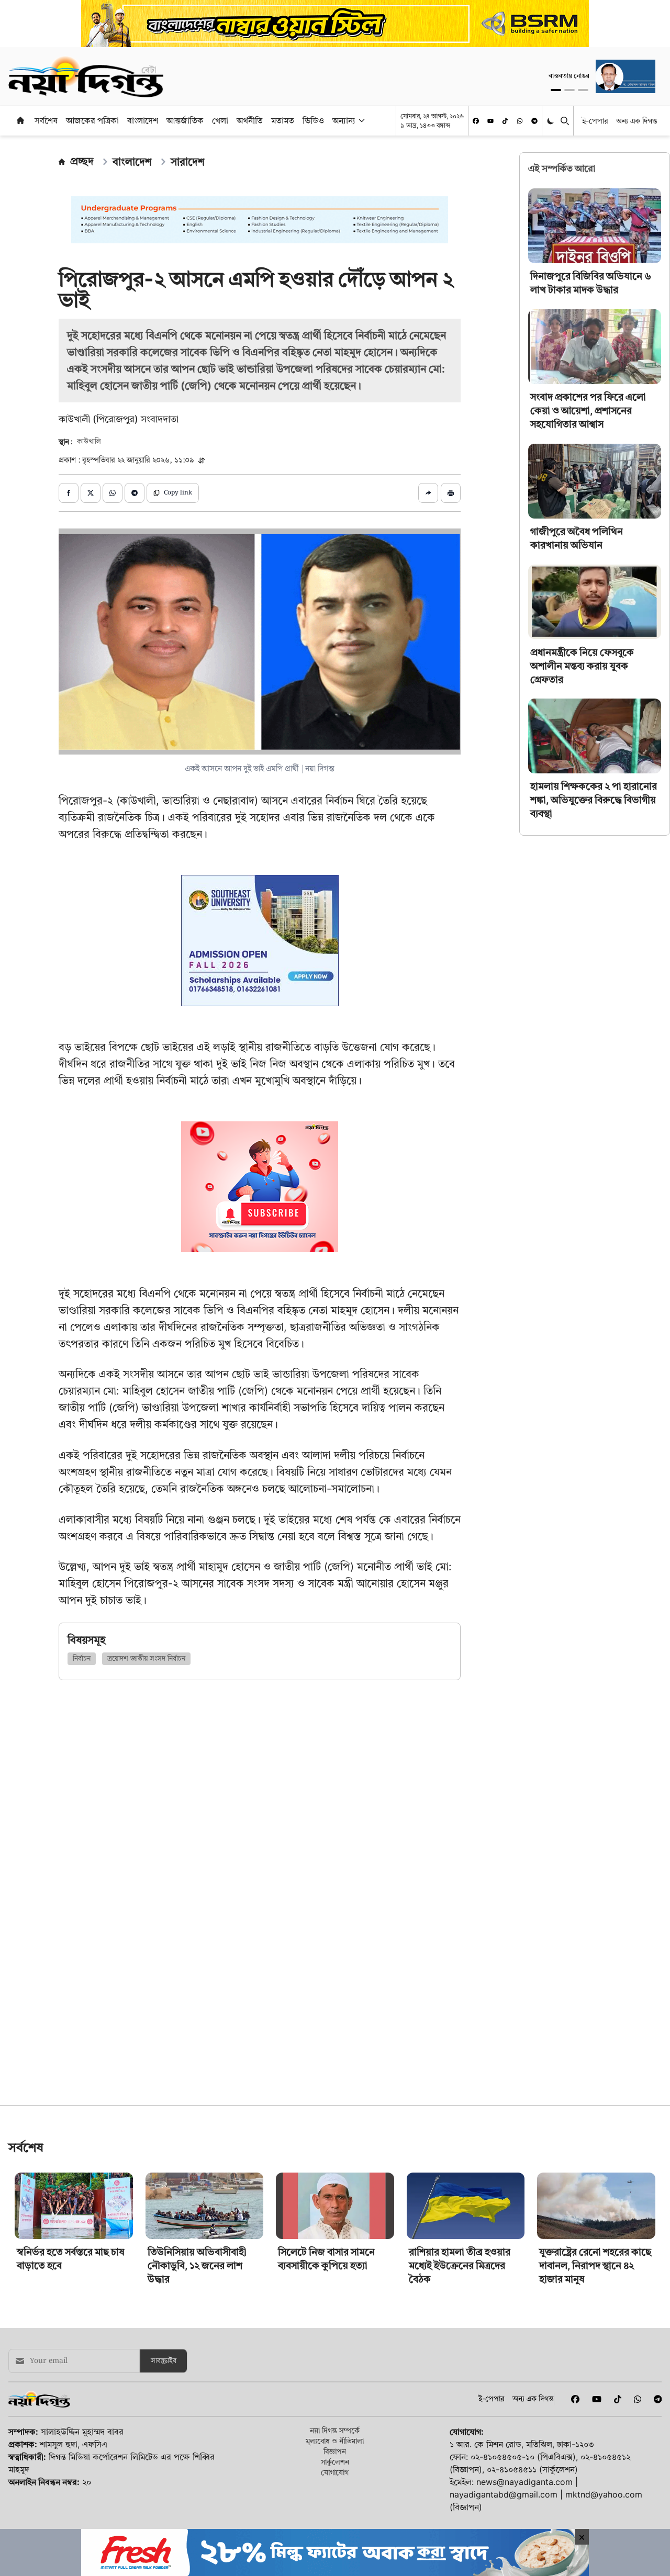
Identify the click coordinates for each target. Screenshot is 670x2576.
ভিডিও (313, 120)
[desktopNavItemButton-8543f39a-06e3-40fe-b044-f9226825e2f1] (361, 120)
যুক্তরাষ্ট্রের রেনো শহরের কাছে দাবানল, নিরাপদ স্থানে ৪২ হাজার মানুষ (595, 2339)
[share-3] (113, 493)
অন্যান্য (344, 120)
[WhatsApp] (520, 121)
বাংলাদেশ (143, 120)
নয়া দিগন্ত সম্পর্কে (335, 2504)
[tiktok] (505, 121)
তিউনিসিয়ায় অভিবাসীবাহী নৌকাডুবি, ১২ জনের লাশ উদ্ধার (197, 2339)
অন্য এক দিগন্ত (637, 121)
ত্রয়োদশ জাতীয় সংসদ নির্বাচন (146, 1659)
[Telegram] (534, 121)
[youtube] (490, 121)
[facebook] (476, 121)
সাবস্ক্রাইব (164, 2434)
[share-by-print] (451, 493)
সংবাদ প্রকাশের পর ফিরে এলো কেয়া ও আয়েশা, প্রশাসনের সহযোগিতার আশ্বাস (588, 410)
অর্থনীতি (250, 120)
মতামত (283, 120)
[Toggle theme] (551, 121)
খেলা (220, 120)
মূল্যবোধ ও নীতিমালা (335, 2514)
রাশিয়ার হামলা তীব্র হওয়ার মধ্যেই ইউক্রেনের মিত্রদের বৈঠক (460, 2339)
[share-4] (135, 493)
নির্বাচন (82, 1659)
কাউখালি (89, 442)
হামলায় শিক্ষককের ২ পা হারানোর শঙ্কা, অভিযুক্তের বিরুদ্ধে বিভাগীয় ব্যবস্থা (594, 800)
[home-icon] (20, 120)
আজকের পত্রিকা (92, 120)
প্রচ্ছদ (82, 161)
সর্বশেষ (46, 120)
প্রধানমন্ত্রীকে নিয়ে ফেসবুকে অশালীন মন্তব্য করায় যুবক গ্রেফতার (582, 665)
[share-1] (69, 493)
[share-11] (428, 493)
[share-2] (91, 493)
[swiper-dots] (556, 90)
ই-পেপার (595, 121)
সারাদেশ (188, 162)
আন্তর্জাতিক (185, 120)
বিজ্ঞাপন (335, 2524)
